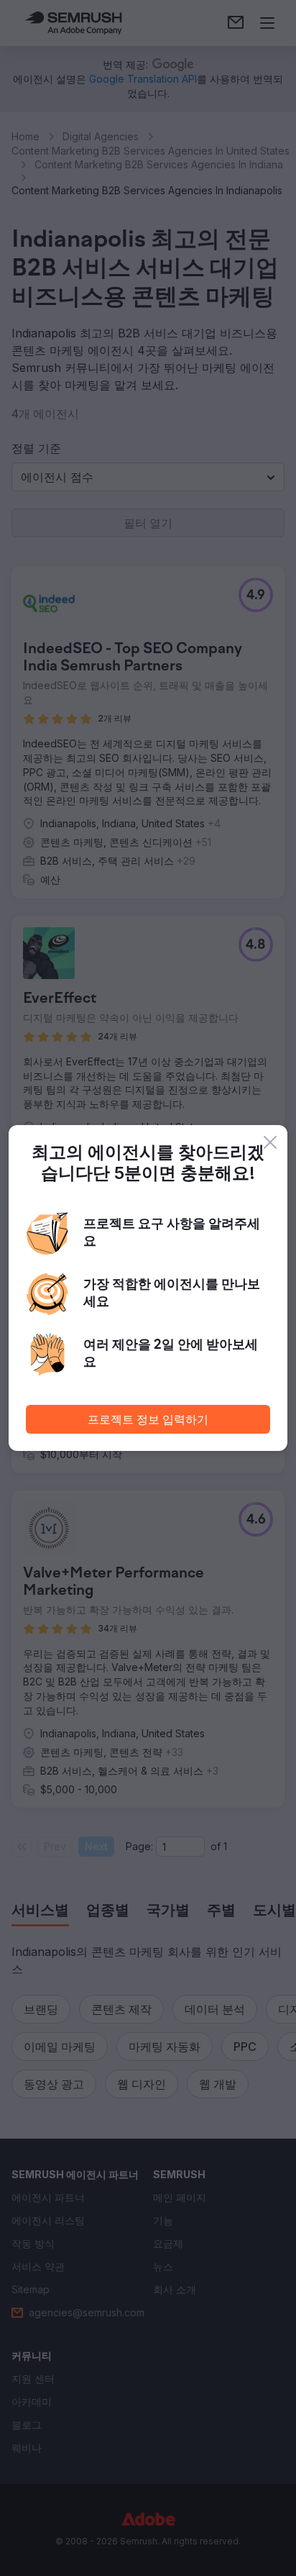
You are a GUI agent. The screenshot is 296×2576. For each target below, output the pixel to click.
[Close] (270, 1142)
